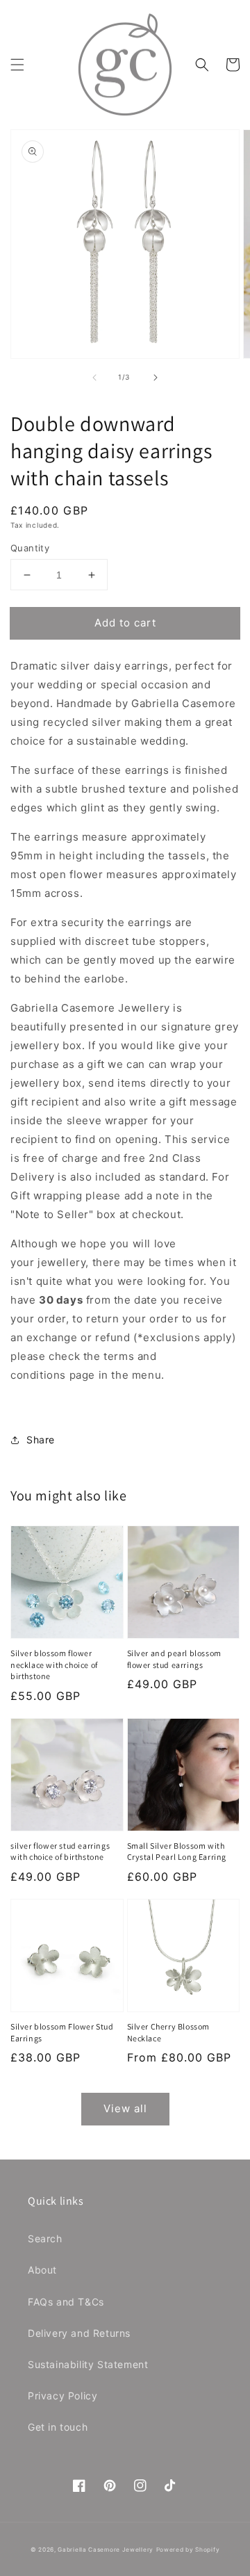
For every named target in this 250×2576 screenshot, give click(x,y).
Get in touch (58, 2427)
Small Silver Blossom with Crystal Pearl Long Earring (177, 1852)
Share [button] (41, 1440)
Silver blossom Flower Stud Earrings (62, 2032)
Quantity (30, 548)
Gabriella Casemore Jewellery (106, 2550)
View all (125, 2108)
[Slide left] (94, 378)
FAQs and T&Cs (66, 2302)
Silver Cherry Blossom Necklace (169, 2032)
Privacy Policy (62, 2396)
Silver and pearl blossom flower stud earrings (174, 1659)
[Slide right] (156, 378)
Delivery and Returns (79, 2333)
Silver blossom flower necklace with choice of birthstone (54, 1665)
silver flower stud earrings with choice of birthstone (60, 1852)
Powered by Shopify (188, 2550)
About (42, 2270)
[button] (17, 65)
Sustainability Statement (88, 2364)
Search (45, 2238)
